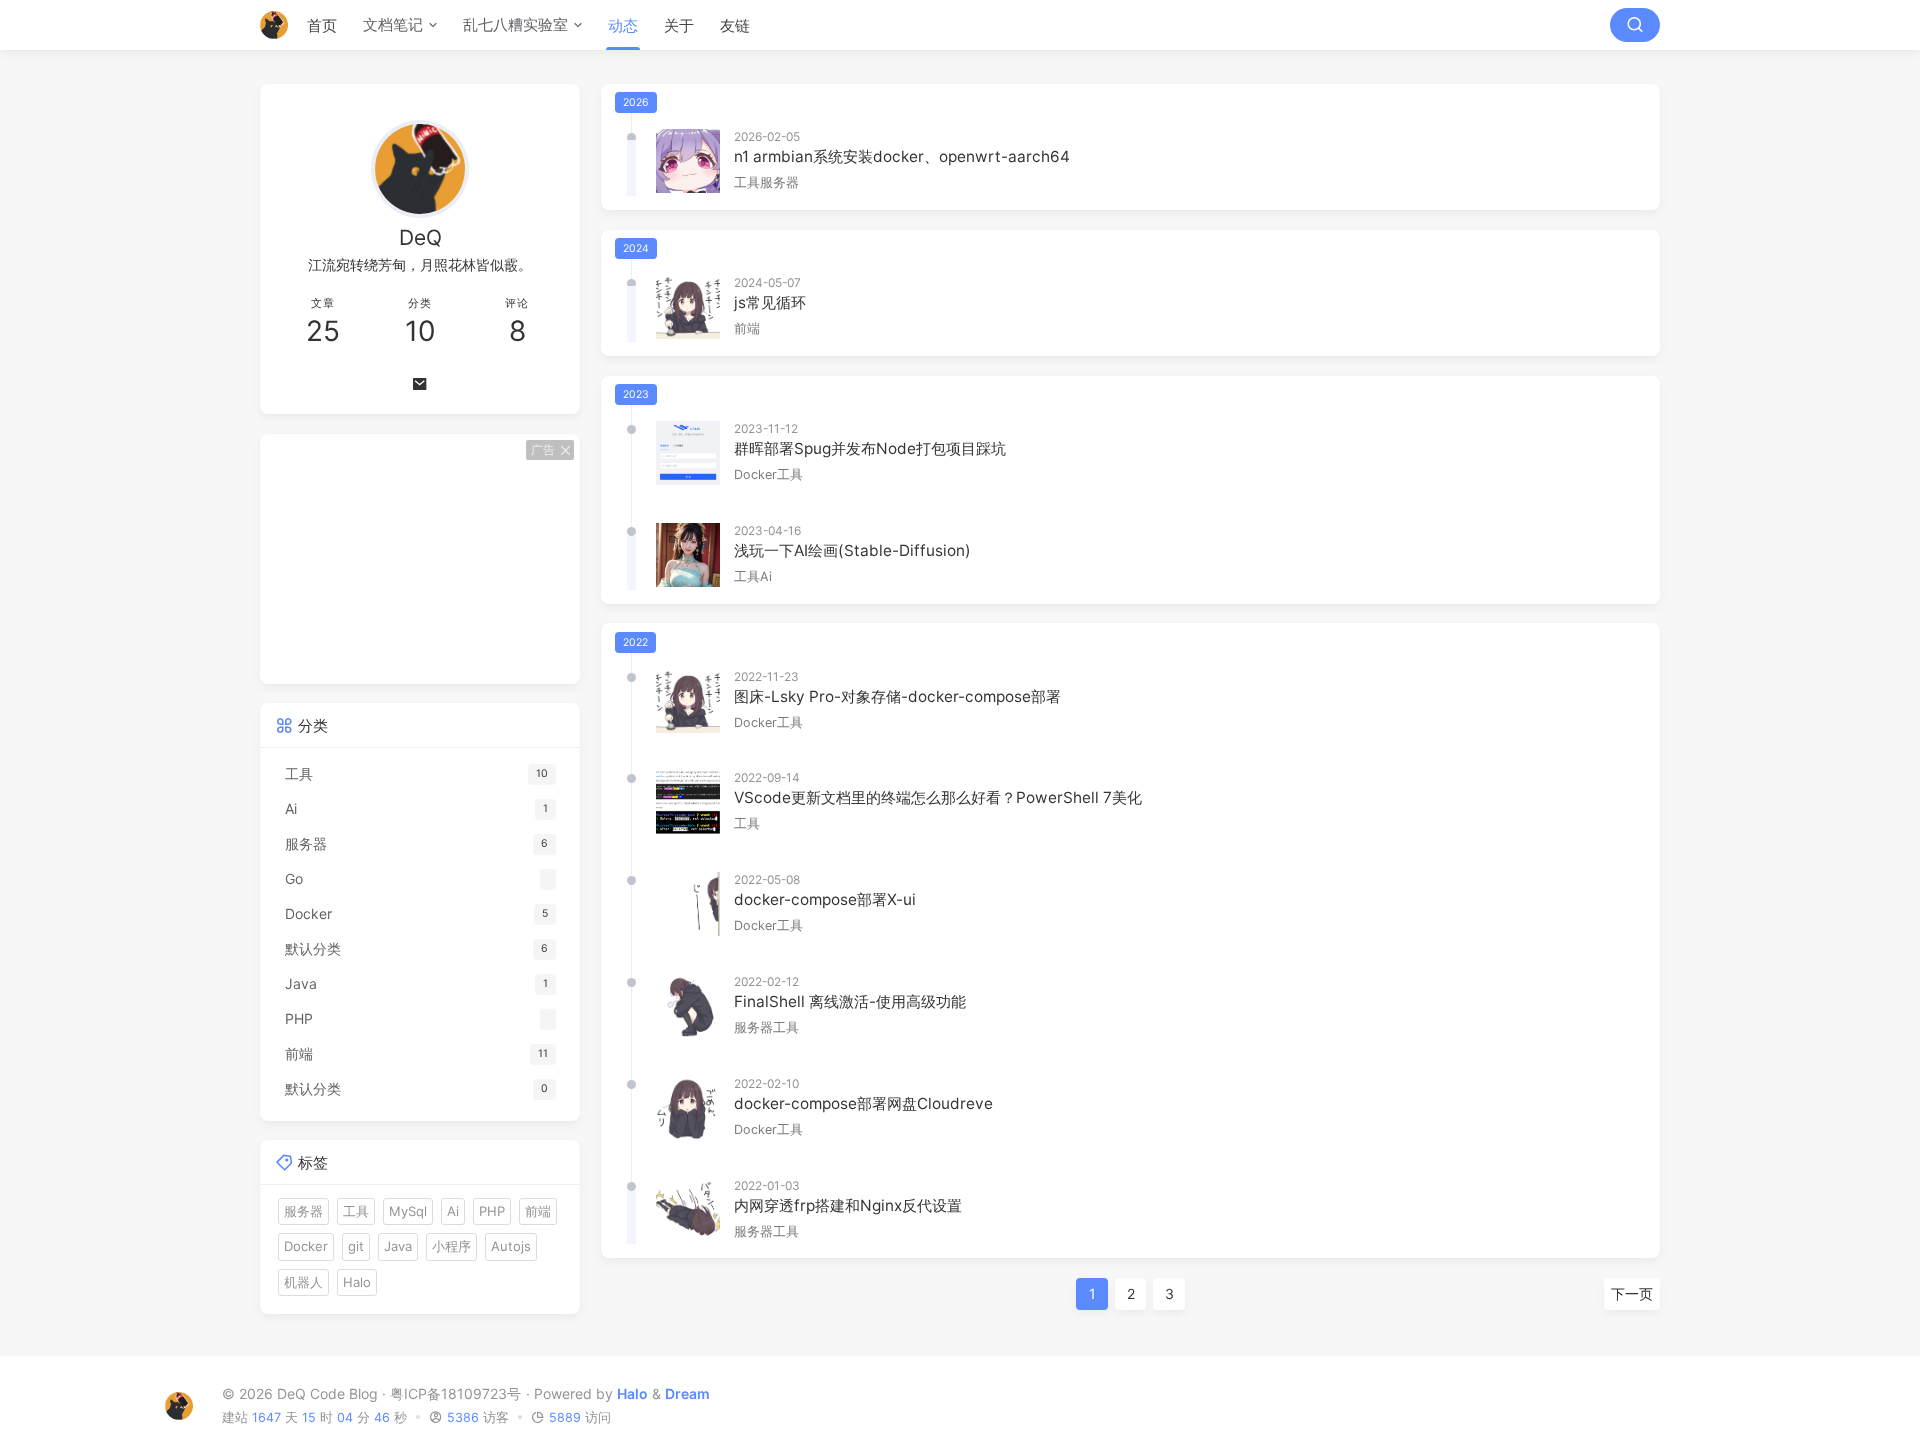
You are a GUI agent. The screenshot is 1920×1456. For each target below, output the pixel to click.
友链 (735, 25)
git (356, 1246)
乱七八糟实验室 (515, 24)
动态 (623, 25)
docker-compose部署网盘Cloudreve (863, 1103)
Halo (357, 1282)
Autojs (511, 1246)
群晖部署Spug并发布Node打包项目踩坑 (870, 448)
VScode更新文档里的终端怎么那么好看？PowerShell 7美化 (938, 797)
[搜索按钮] (1635, 25)
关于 (679, 25)
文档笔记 (393, 24)
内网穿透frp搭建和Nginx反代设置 (848, 1205)
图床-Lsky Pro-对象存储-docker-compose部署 (897, 696)
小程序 (451, 1246)
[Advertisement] (420, 559)
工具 (747, 182)
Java (398, 1246)
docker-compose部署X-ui (825, 899)
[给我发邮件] (420, 384)
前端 (747, 328)
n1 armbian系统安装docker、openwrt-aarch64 (902, 156)
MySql (408, 1211)
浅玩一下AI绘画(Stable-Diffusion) (852, 550)
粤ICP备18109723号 (455, 1393)
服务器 (779, 182)
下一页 (1632, 1293)
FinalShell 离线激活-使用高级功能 (850, 1001)
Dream (687, 1393)
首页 (322, 25)
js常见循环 (770, 302)
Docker (755, 474)
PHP (492, 1211)
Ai (766, 576)
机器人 (303, 1282)
